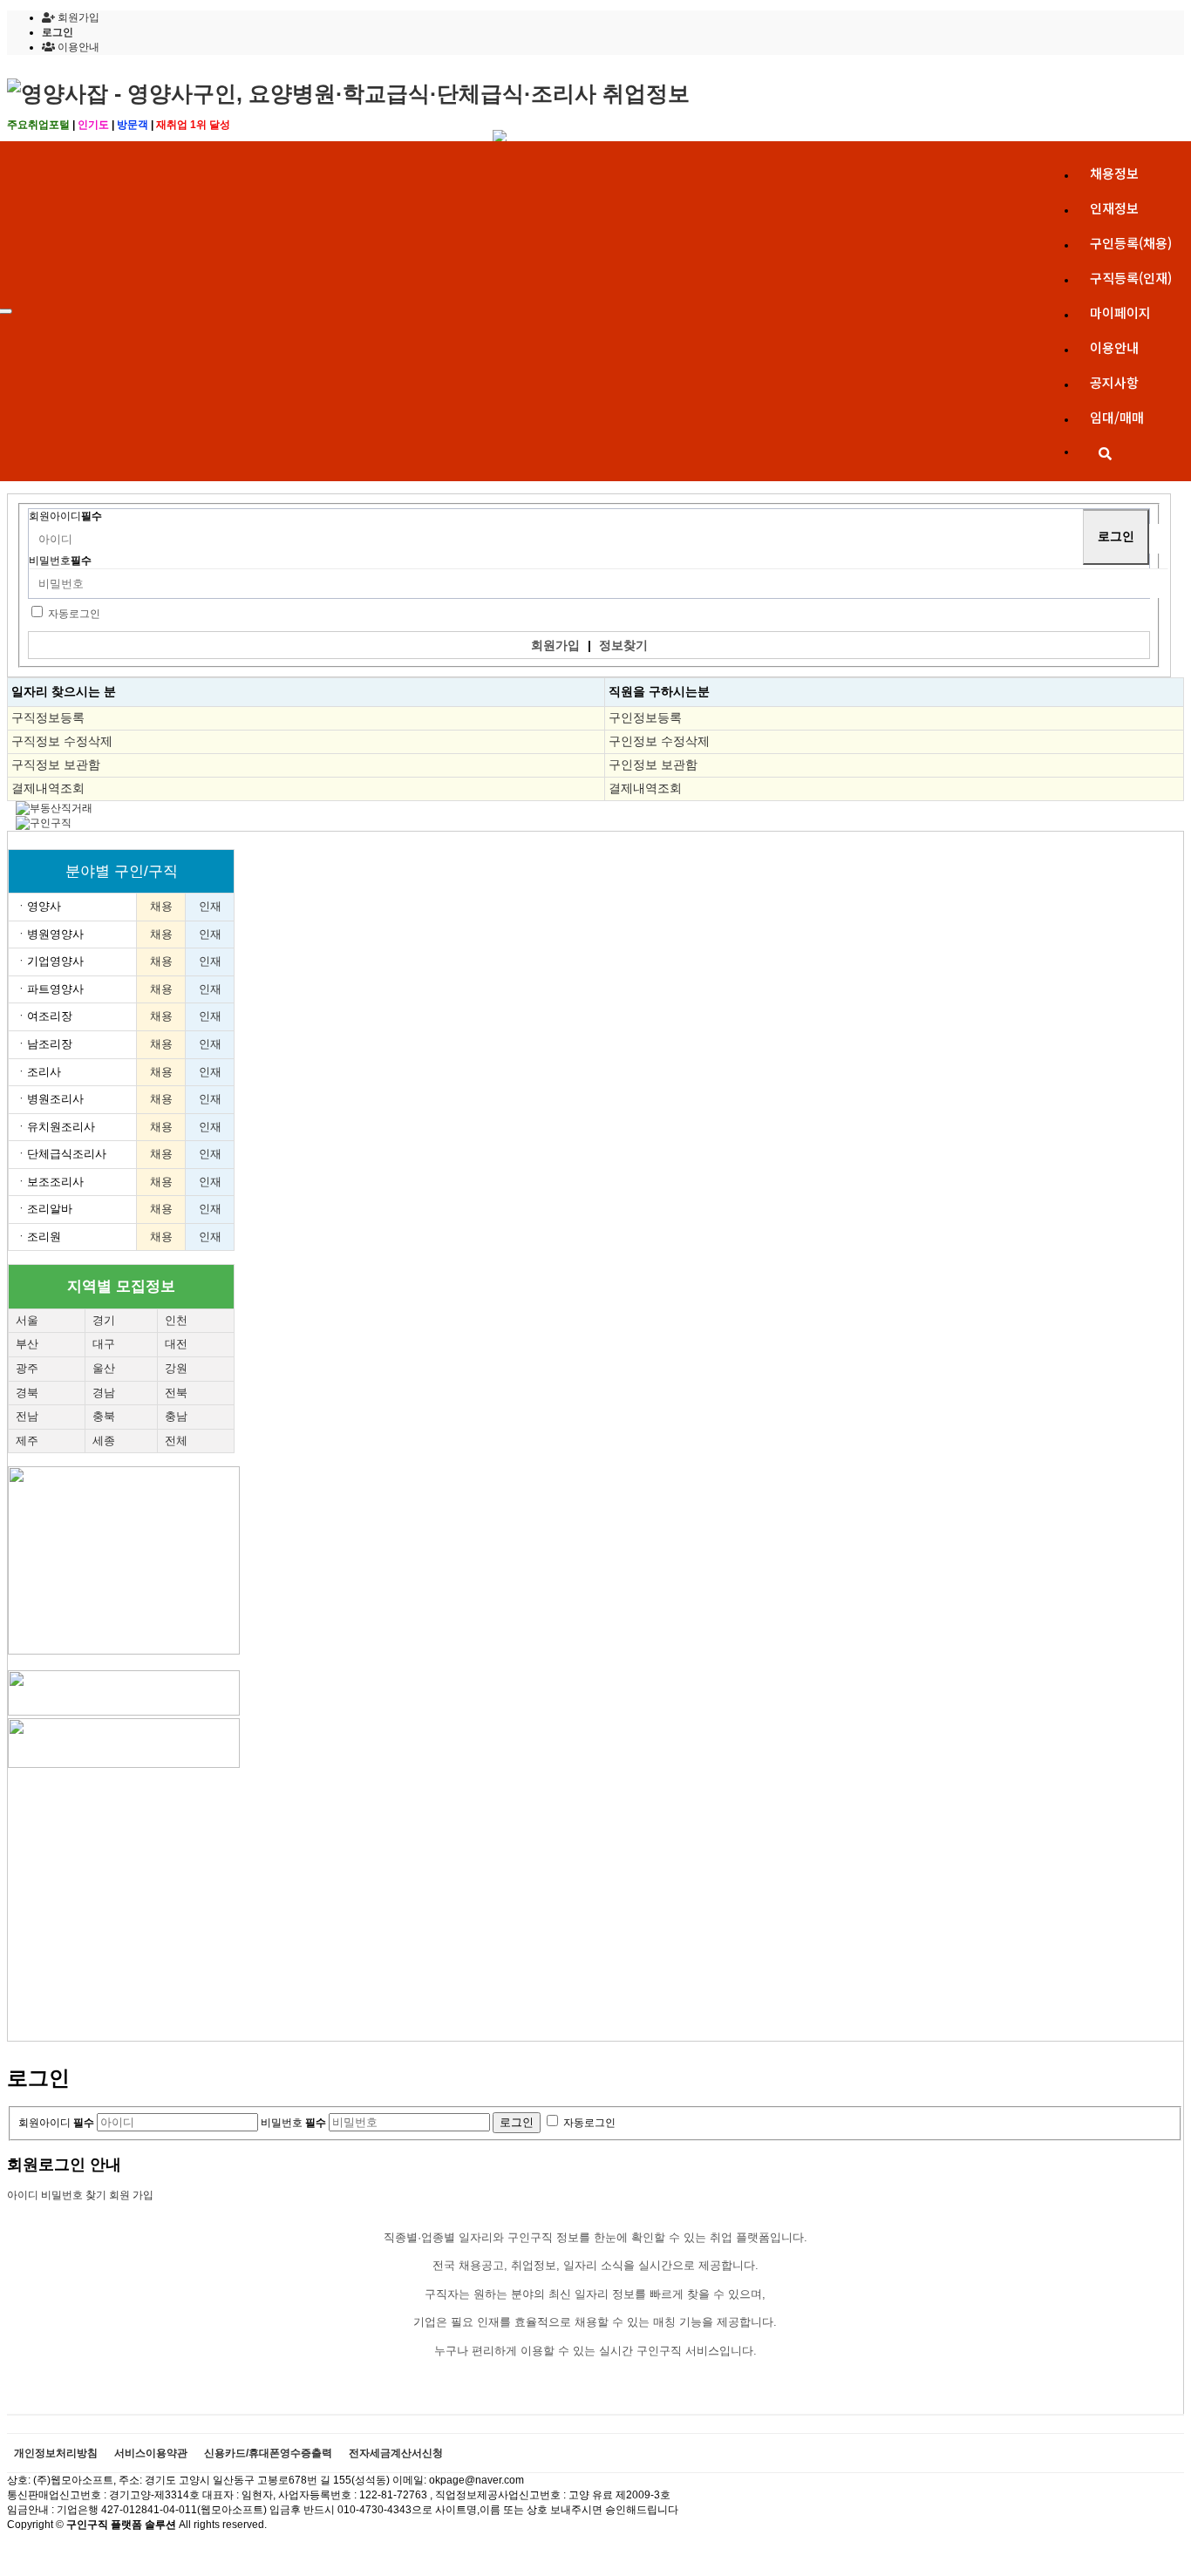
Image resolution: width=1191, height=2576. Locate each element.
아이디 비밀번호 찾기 (57, 2195)
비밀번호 (60, 561)
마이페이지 (1120, 313)
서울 (27, 1320)
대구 (104, 1344)
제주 (27, 1441)
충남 (176, 1416)
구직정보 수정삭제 (62, 741)
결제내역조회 (48, 788)
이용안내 (1114, 347)
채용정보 (1114, 173)
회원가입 (77, 17)
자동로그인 (74, 614)
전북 (176, 1393)
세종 (104, 1441)
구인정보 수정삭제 (659, 741)
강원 (176, 1368)
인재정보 (1114, 208)
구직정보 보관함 (56, 765)
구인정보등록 (645, 717)
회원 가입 (131, 2195)
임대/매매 (1117, 417)
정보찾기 (623, 645)
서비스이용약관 (151, 2454)
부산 (27, 1344)
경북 (27, 1393)
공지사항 (1114, 382)
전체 (176, 1441)
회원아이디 (65, 516)
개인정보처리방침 (56, 2454)
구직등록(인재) (1131, 278)
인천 (176, 1320)
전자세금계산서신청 (396, 2454)
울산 (104, 1368)
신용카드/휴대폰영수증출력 (268, 2454)
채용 (161, 906)
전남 (27, 1416)
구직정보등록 (48, 717)
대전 (176, 1344)
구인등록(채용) (1131, 243)
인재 (210, 906)
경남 (104, 1393)
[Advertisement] (531, 1893)
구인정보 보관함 (653, 765)
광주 (27, 1368)
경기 (104, 1320)
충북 (104, 1416)
